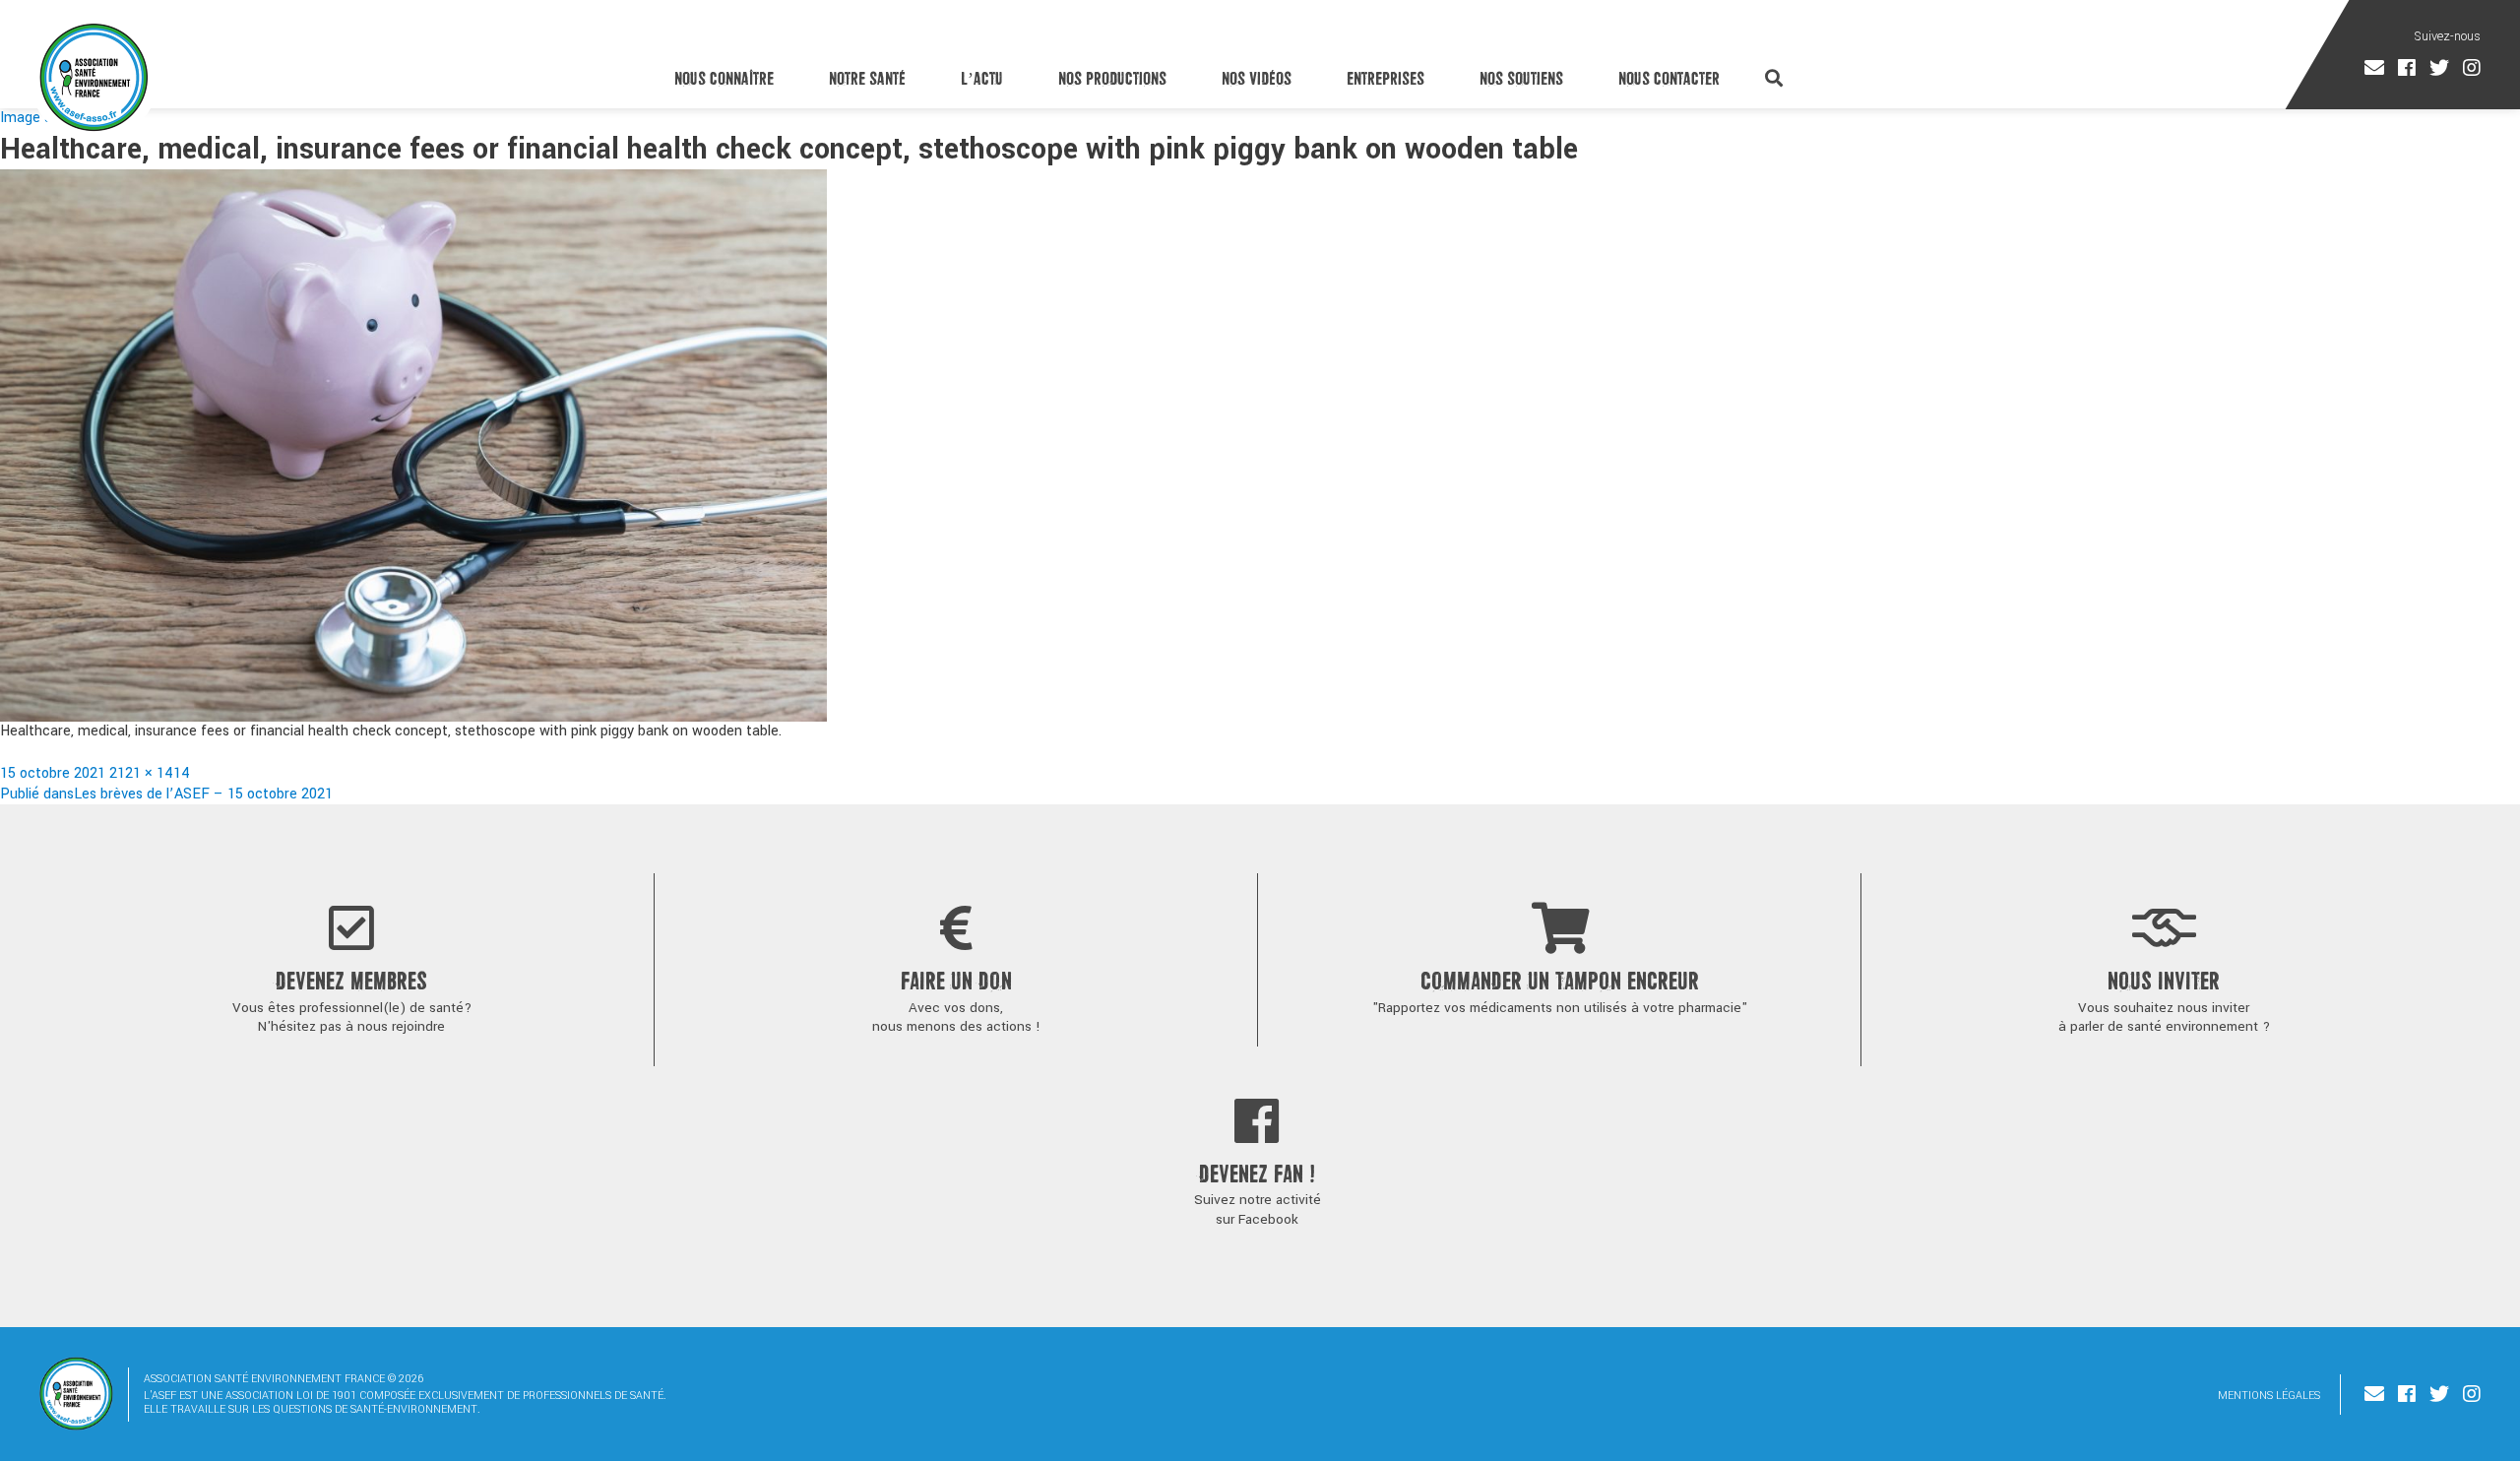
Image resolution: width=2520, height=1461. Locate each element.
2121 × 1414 (150, 773)
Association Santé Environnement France (94, 77)
